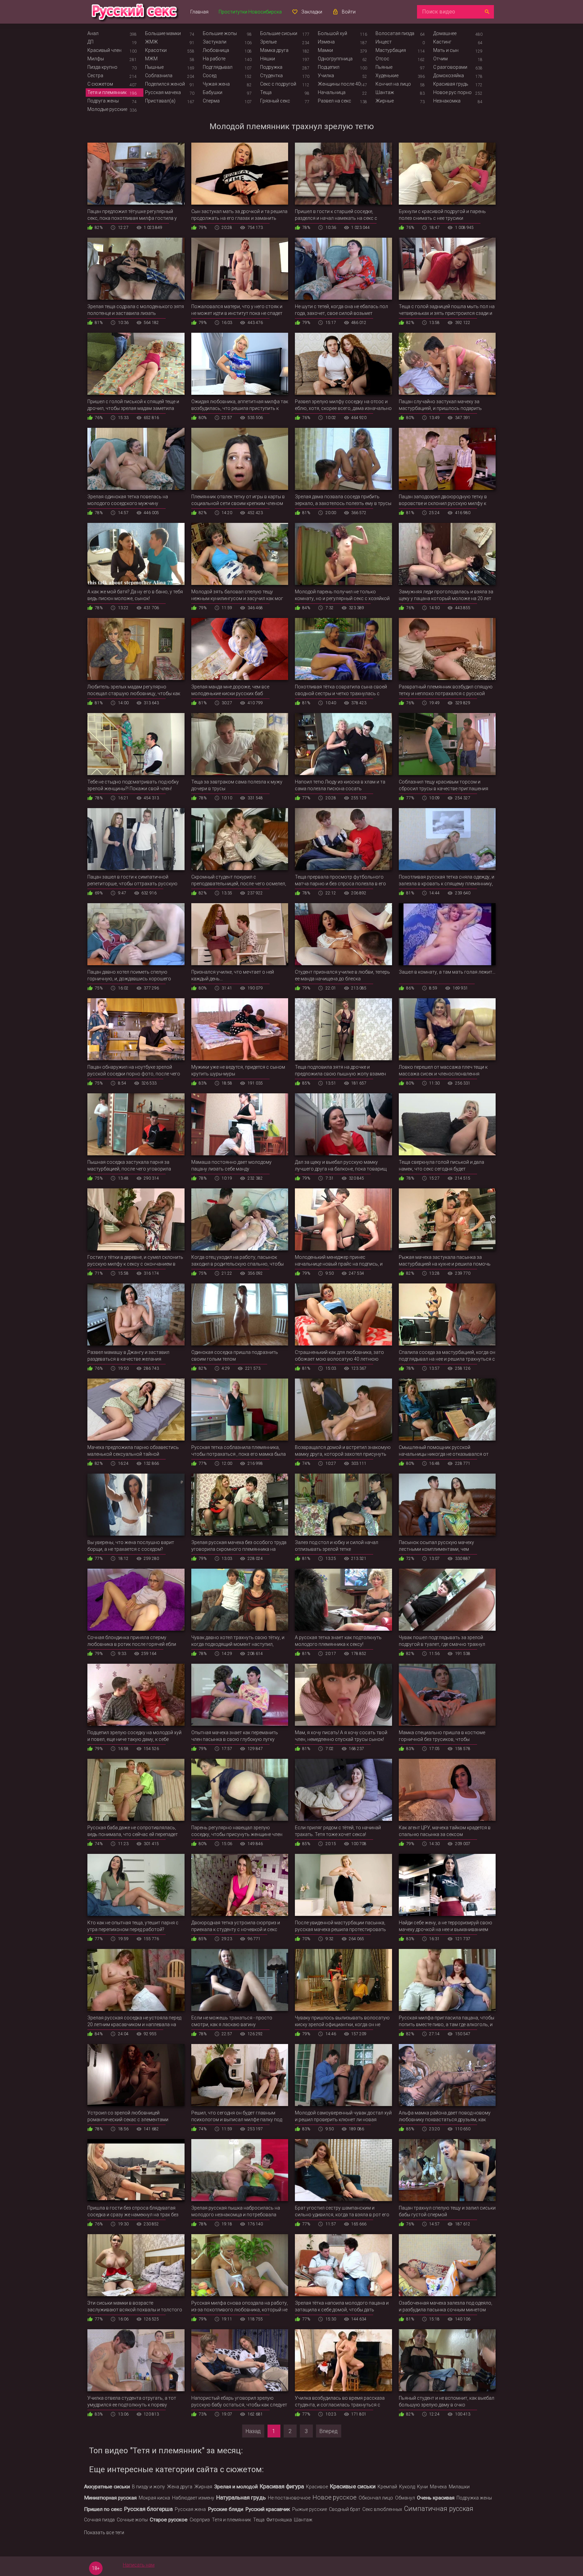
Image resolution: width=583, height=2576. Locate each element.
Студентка (271, 76)
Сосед (210, 76)
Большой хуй (332, 33)
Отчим (440, 59)
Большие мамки (163, 33)
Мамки (325, 50)
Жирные (385, 101)
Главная (199, 12)
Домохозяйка (449, 76)
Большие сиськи (279, 33)
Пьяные (384, 67)
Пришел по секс (103, 2509)
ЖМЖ (151, 42)
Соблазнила (159, 76)
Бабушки (213, 92)
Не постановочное (289, 2498)
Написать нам (139, 2565)
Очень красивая (436, 2498)
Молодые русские (107, 109)
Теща (266, 92)
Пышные (154, 67)
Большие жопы (220, 33)
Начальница (332, 92)
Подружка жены (474, 2498)
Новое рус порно (452, 92)
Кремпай (387, 2487)
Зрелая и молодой (236, 2487)
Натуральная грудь (241, 2497)
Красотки (156, 50)
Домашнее (445, 33)
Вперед (329, 2431)
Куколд (407, 2487)
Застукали (215, 42)
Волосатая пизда (395, 33)
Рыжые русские (310, 2509)
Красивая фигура (282, 2486)
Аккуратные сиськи (107, 2487)
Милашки (459, 2487)
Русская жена (190, 2509)
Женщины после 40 (339, 84)
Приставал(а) (160, 101)
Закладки (312, 12)
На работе (214, 59)
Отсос (382, 59)
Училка (326, 76)
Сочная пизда (99, 2520)
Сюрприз (200, 2520)
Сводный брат (345, 2509)
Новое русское (335, 2497)
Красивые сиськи (353, 2486)
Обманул (405, 2498)
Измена (326, 42)
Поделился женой (165, 84)
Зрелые (268, 42)
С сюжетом (100, 84)
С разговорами (450, 67)
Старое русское (169, 2520)
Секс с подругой (278, 84)
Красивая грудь (451, 84)
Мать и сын (446, 50)
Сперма (211, 101)
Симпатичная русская (439, 2509)
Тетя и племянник (107, 92)
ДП (90, 42)
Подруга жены (103, 101)
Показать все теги (104, 2533)
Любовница (216, 50)
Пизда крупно (102, 67)
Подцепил (329, 67)
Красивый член (104, 50)
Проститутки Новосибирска (250, 12)
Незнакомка (447, 101)
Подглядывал (218, 67)
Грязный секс (275, 101)
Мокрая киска (154, 2498)
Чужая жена (216, 84)
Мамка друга (274, 50)
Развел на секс (335, 101)
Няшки (268, 59)
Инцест (384, 42)
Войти (349, 12)
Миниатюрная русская (110, 2498)
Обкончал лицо (376, 2498)
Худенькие (387, 76)
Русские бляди (226, 2509)
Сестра (95, 76)
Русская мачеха (163, 92)
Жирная (203, 2487)
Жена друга (180, 2487)
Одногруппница (335, 59)
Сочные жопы (132, 2520)
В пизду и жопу (148, 2487)
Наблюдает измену (193, 2498)
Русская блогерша (148, 2509)
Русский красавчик (268, 2509)
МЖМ (151, 59)
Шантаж (385, 92)
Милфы (96, 59)
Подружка (271, 67)
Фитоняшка (279, 2520)
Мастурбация (391, 50)
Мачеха (438, 2487)
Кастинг (442, 42)
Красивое (317, 2487)
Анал (93, 33)
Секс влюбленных (382, 2509)
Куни (422, 2487)
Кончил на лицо (393, 84)
